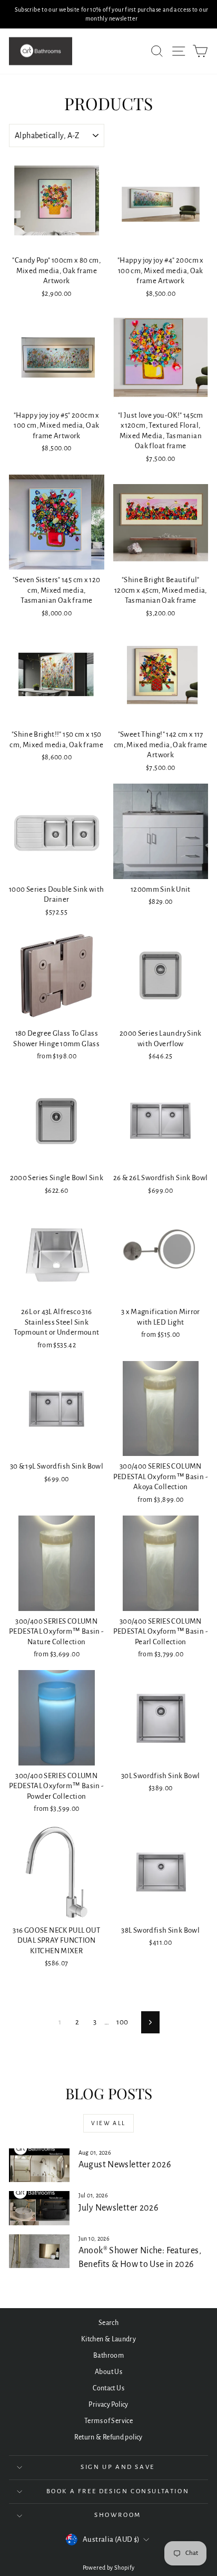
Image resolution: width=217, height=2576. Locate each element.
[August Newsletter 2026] (39, 2165)
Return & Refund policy (108, 2437)
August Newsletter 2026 (125, 2165)
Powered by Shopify (109, 2568)
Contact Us (108, 2388)
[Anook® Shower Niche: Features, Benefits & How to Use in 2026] (39, 2251)
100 (122, 2022)
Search (108, 2323)
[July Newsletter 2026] (39, 2208)
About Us (108, 2372)
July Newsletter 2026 (119, 2208)
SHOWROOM (118, 2515)
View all (108, 2123)
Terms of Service (108, 2421)
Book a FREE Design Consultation (118, 2491)
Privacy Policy (108, 2405)
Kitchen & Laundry (108, 2339)
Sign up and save (118, 2467)
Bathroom (108, 2356)
